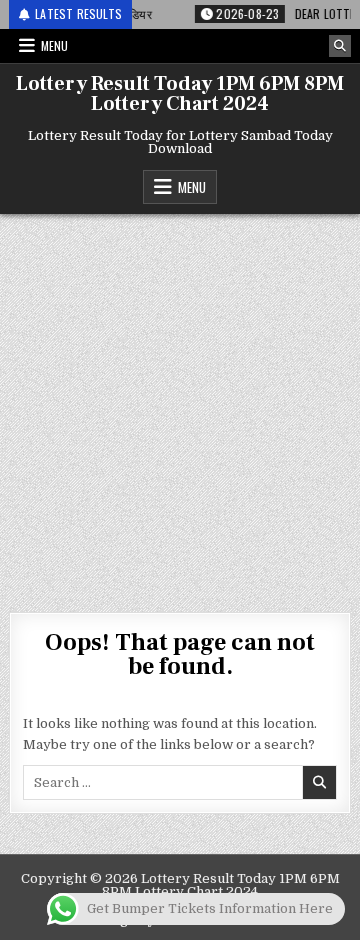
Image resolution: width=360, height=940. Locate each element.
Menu (54, 45)
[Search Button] (340, 46)
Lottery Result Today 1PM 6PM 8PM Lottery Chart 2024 (180, 94)
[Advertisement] (180, 403)
